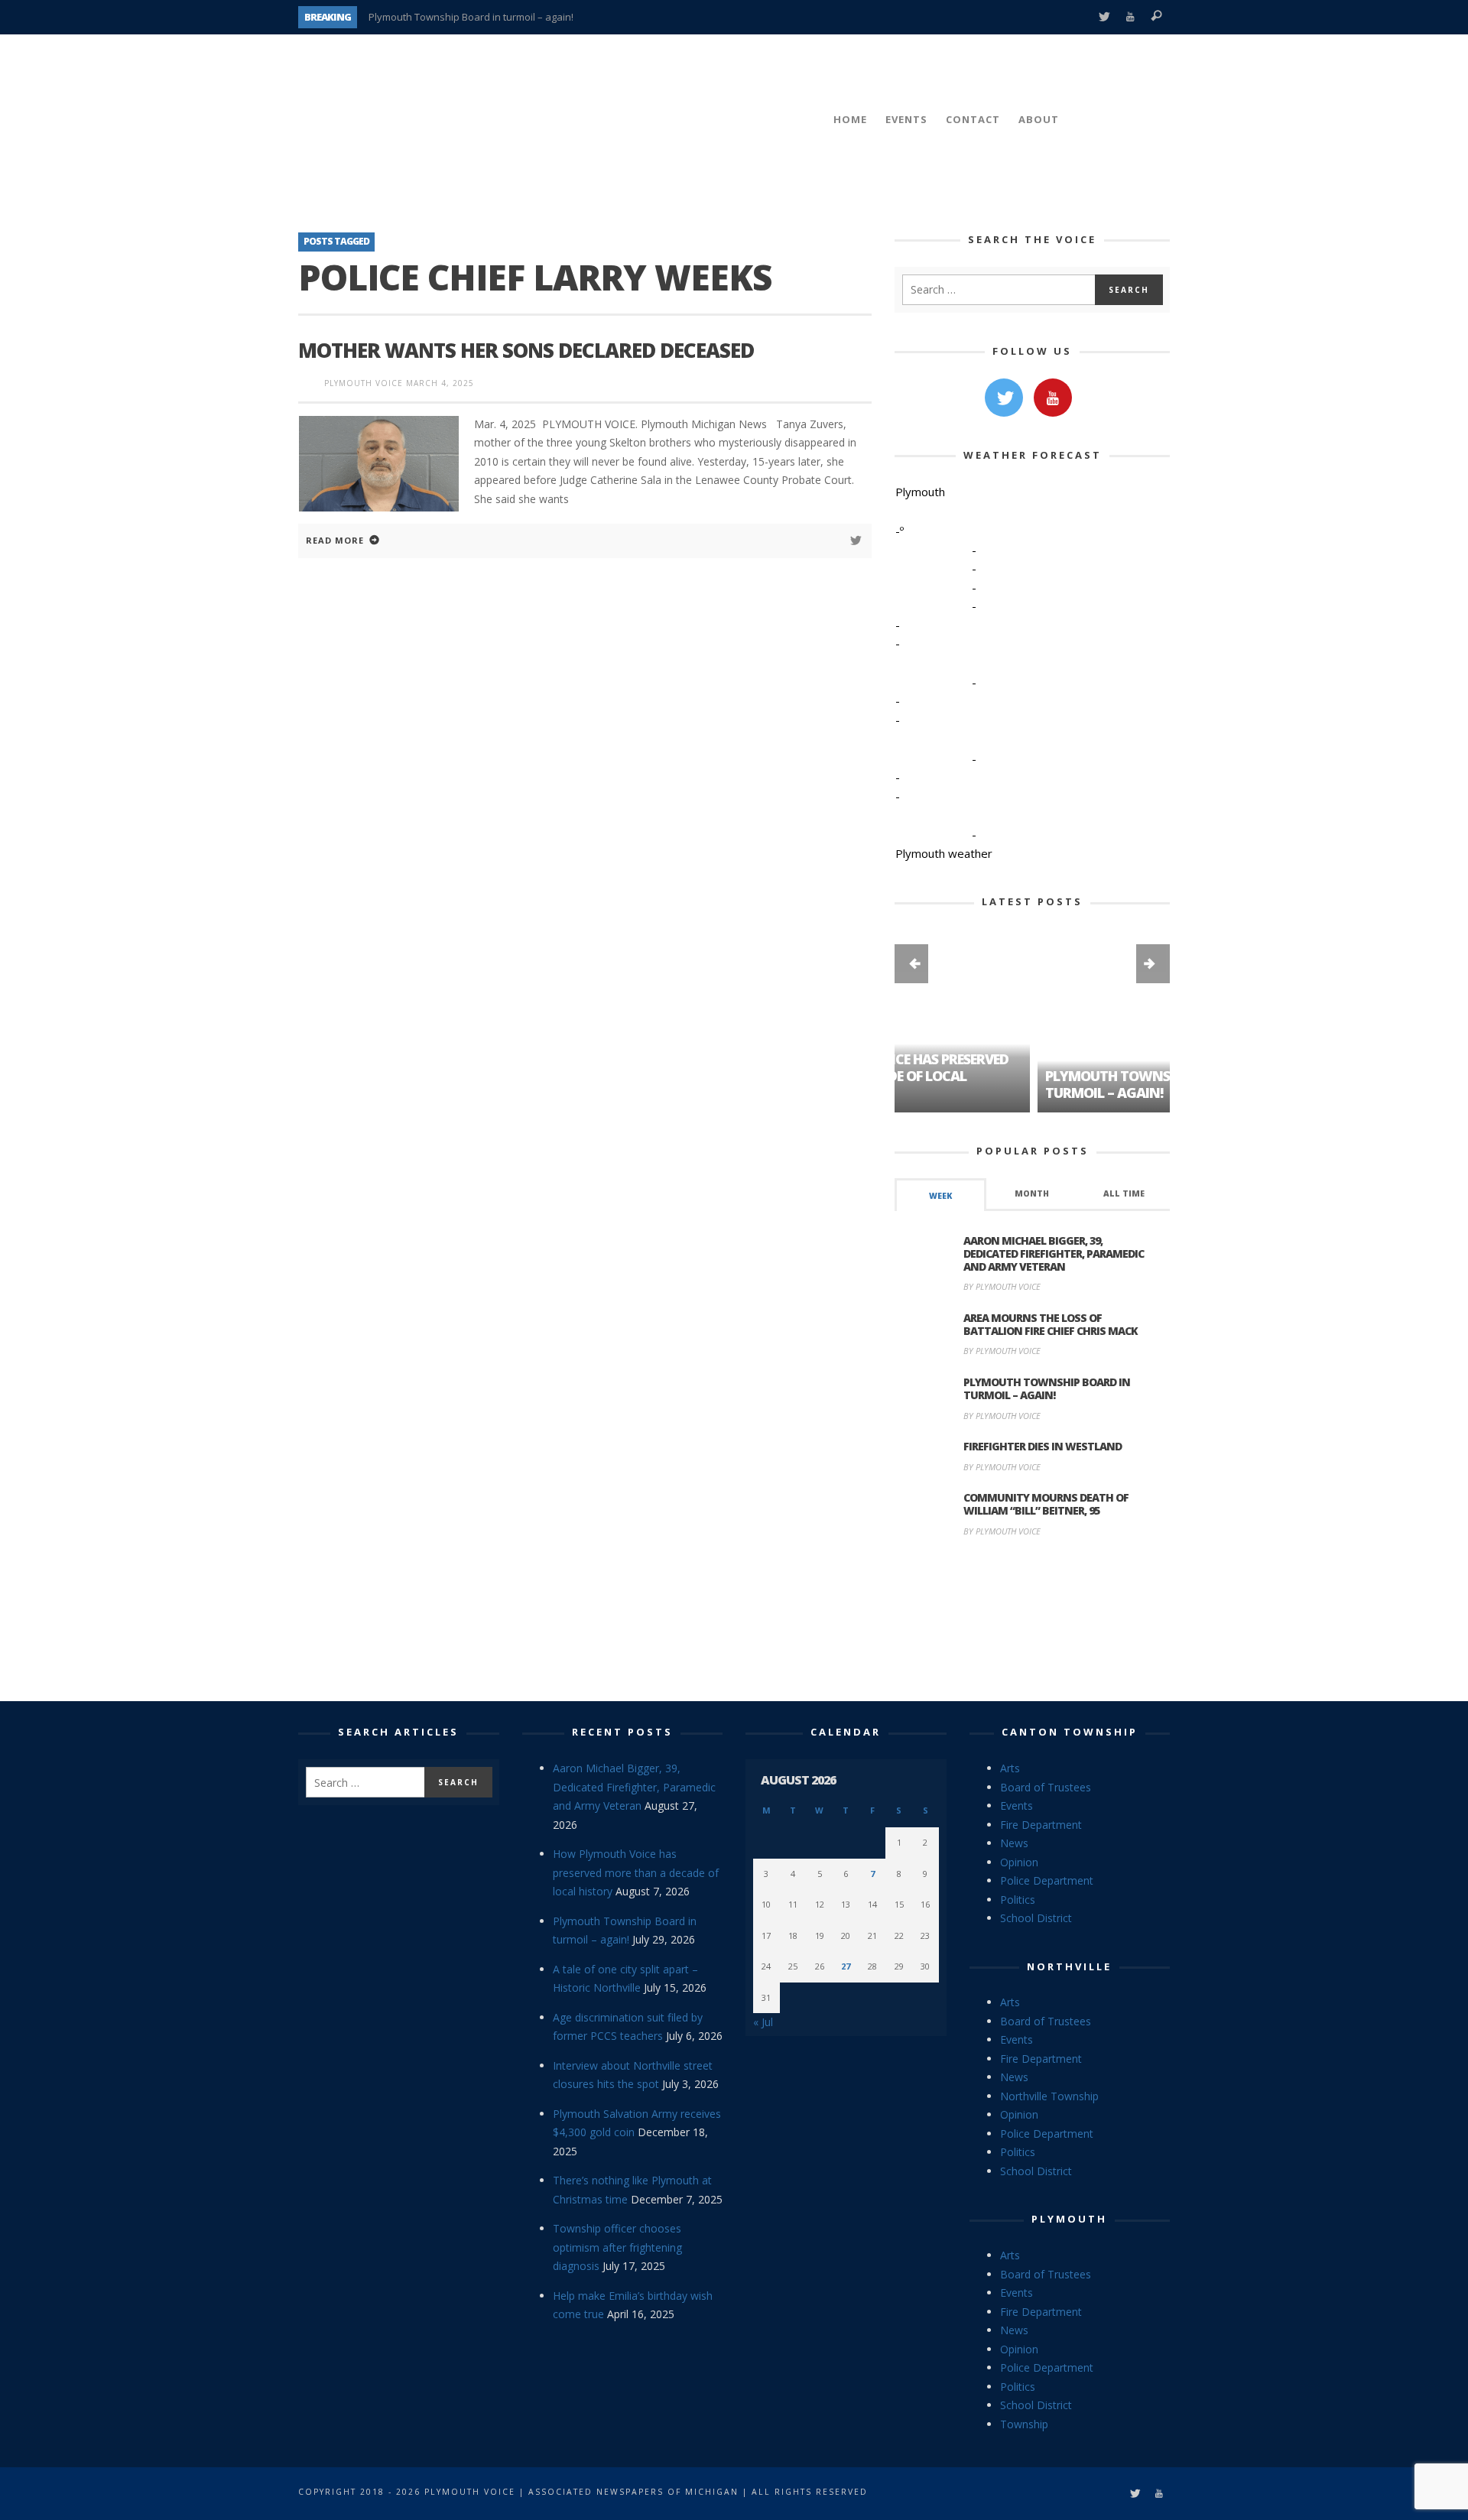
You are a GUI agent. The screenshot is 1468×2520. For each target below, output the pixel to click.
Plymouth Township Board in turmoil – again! (471, 17)
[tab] (940, 1195)
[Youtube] (1130, 17)
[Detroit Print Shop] (1033, 1622)
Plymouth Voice (364, 383)
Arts (1010, 1768)
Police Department (1047, 1880)
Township (1024, 2424)
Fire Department (1041, 1825)
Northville (1069, 1966)
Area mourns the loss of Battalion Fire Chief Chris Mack (1051, 1324)
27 (846, 1966)
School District (1036, 1918)
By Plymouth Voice (1002, 1286)
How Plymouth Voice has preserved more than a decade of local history (636, 1872)
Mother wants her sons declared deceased (526, 350)
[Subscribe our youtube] (1053, 398)
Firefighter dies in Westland (1043, 1446)
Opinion (1019, 1862)
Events (1017, 1806)
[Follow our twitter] (1004, 398)
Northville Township (1049, 2096)
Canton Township (1070, 1732)
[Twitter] (1104, 17)
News (1014, 1843)
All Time (1124, 1193)
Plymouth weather (944, 853)
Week (940, 1196)
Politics (1018, 1900)
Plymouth (1069, 2219)
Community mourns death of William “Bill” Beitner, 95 (1046, 1504)
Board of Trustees (1046, 1787)
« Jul (763, 2022)
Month (1032, 1193)
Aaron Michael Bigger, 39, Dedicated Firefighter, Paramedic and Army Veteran (1054, 1254)
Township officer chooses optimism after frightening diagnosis (617, 2247)
